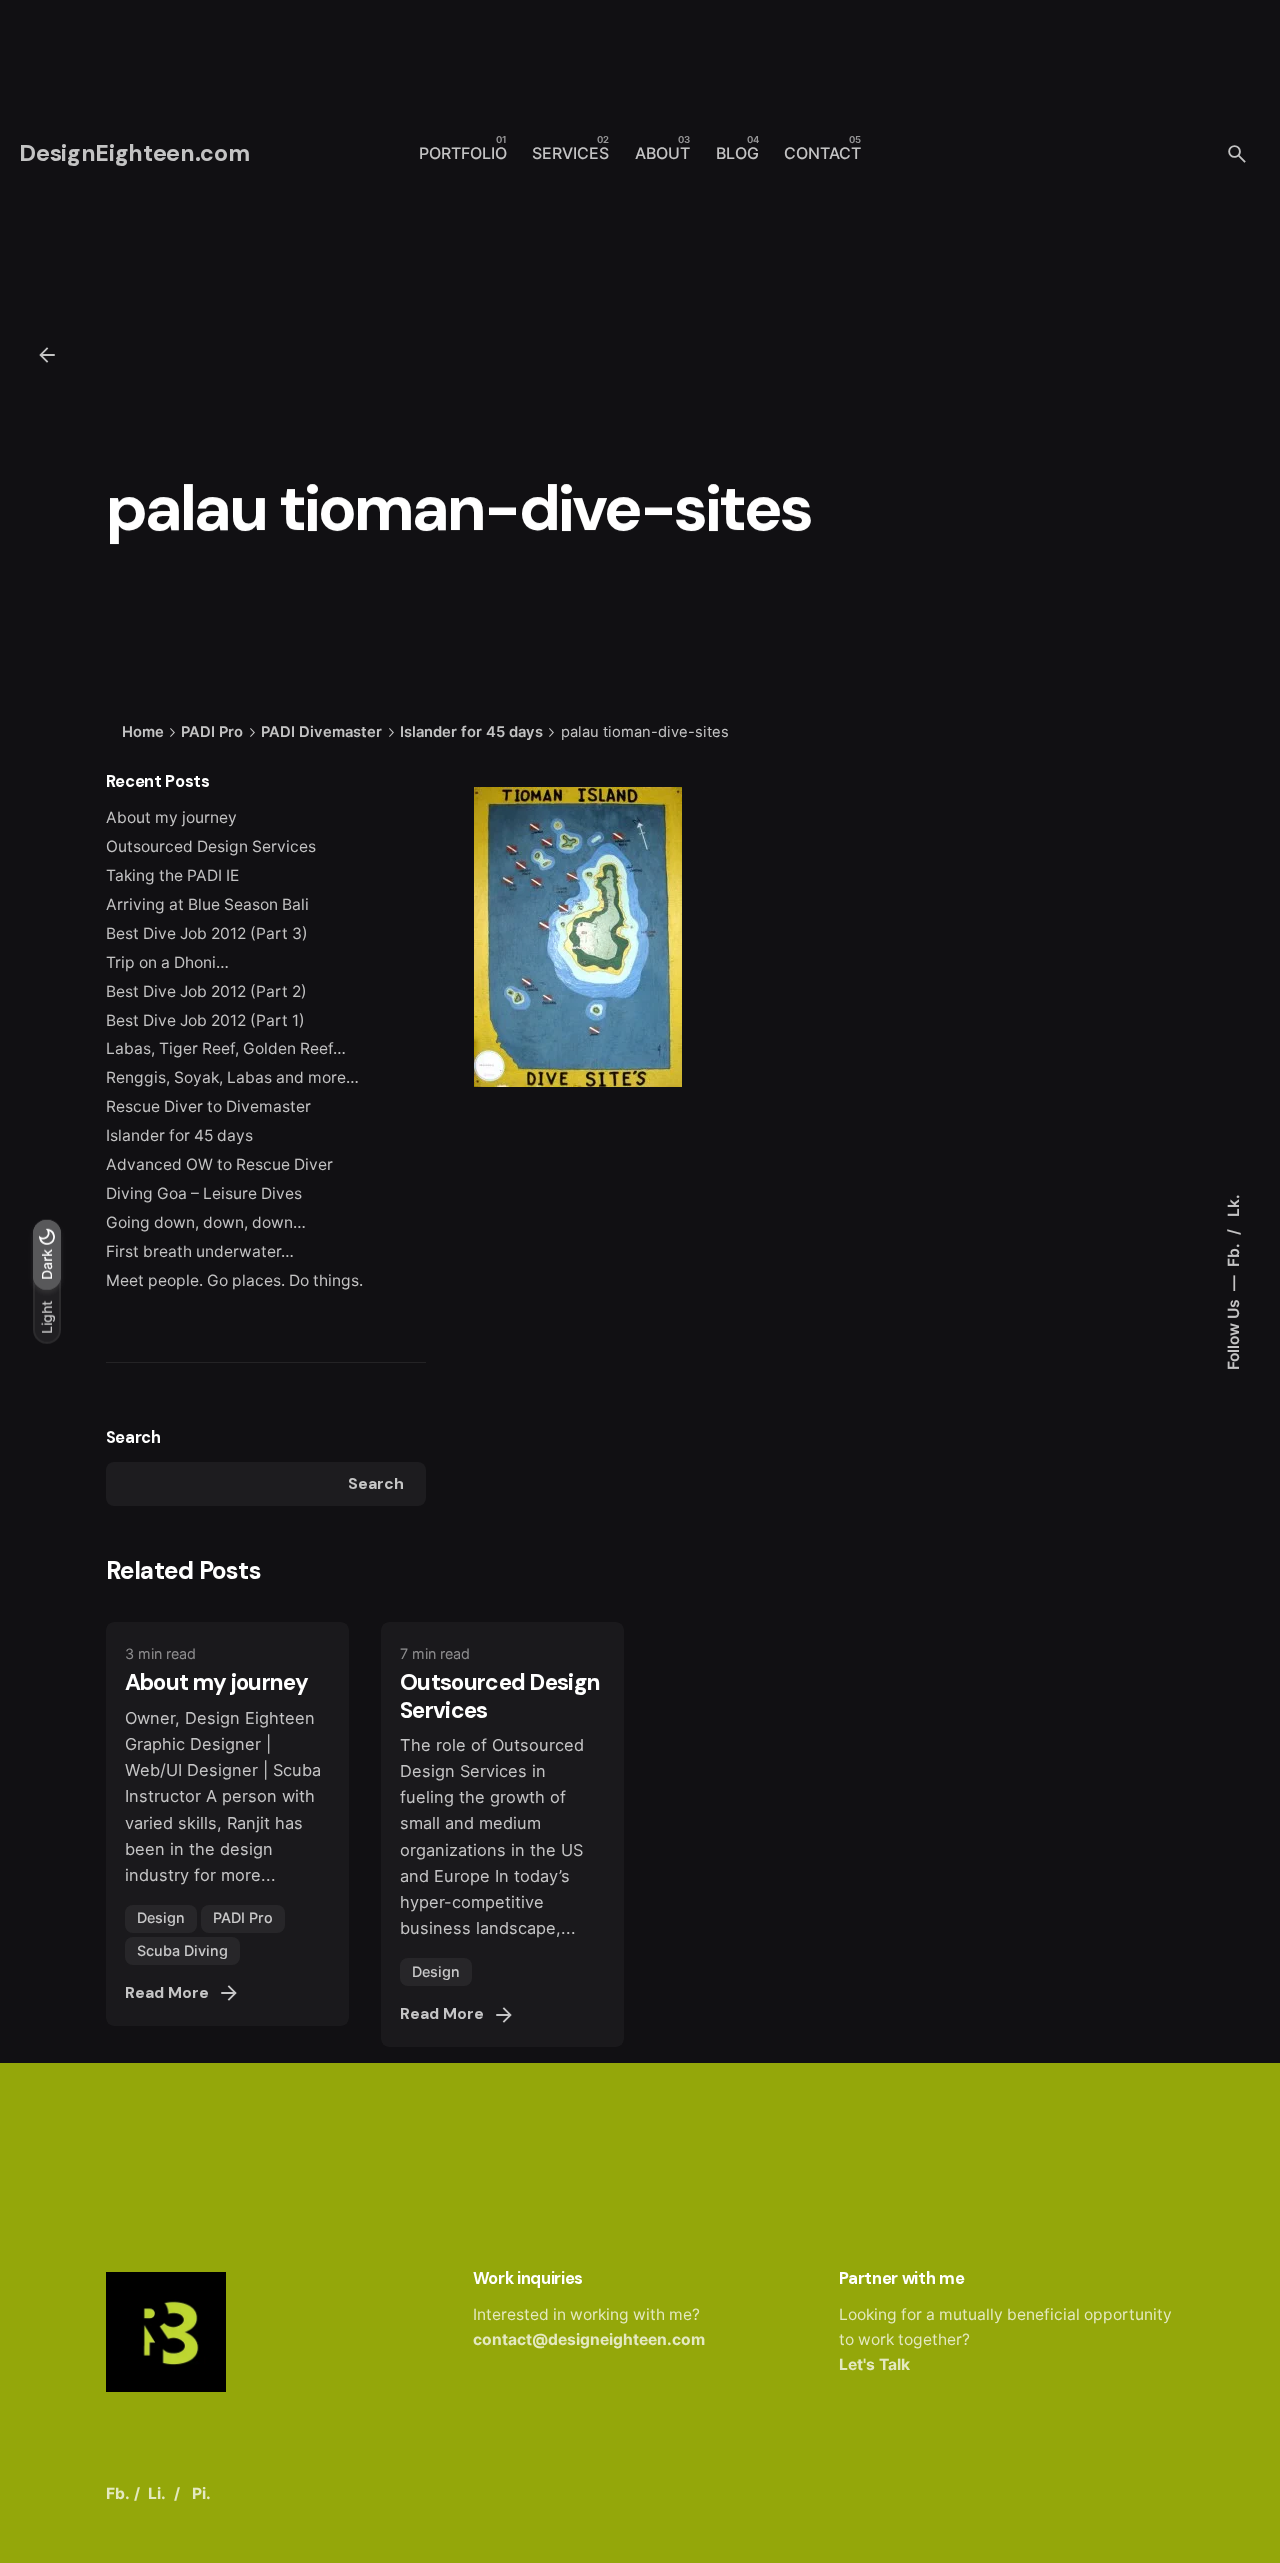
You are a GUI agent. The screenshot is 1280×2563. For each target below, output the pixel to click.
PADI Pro (243, 1917)
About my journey (171, 817)
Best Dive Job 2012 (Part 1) (205, 1020)
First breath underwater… (200, 1251)
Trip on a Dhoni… (167, 962)
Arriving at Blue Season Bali (207, 904)
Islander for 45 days (179, 1135)
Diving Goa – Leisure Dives (204, 1193)
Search (133, 1437)
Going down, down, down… (206, 1222)
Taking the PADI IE (172, 875)
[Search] (1237, 154)
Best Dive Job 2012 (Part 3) (207, 933)
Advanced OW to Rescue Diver (219, 1164)
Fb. (1232, 1253)
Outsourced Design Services (211, 846)
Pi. (201, 2493)
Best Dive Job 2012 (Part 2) (206, 991)
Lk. (1232, 1205)
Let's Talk (874, 2364)
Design (161, 1917)
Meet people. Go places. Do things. (234, 1280)
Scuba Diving (182, 1950)
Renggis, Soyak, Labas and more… (232, 1077)
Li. (157, 2493)
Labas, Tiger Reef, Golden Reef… (226, 1048)
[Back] (47, 355)
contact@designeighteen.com (589, 2339)
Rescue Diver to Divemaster (208, 1106)
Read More (167, 1993)
